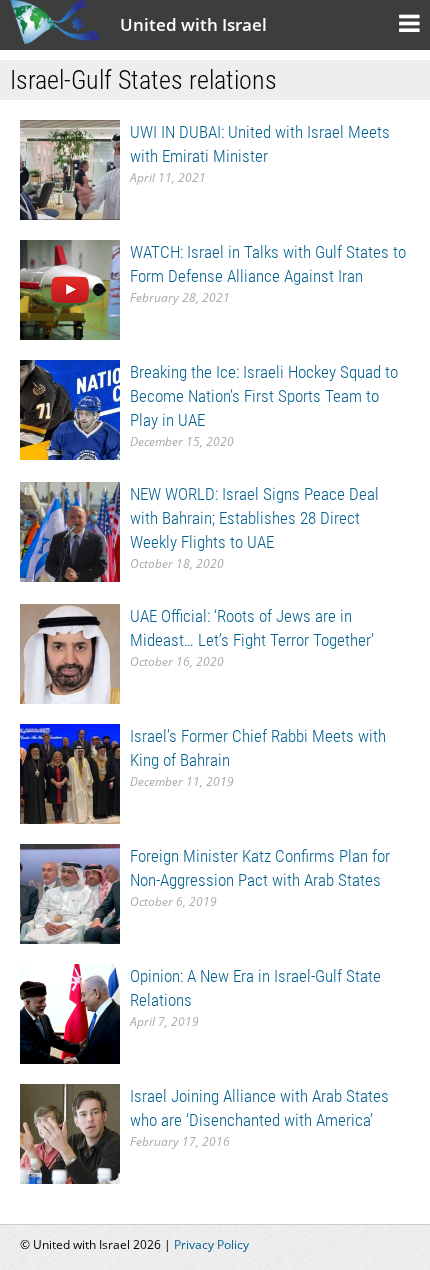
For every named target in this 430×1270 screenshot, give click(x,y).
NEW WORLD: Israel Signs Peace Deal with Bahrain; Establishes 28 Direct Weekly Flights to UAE (254, 518)
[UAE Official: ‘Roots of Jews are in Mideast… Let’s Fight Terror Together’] (70, 652)
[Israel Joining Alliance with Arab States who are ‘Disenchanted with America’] (70, 1132)
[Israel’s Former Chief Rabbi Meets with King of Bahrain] (70, 772)
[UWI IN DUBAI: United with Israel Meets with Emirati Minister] (70, 168)
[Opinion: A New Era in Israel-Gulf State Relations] (70, 1012)
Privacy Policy (211, 1244)
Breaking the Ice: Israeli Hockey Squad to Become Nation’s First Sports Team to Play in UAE (264, 396)
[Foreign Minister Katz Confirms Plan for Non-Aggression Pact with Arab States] (70, 892)
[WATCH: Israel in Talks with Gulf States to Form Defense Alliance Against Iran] (70, 288)
